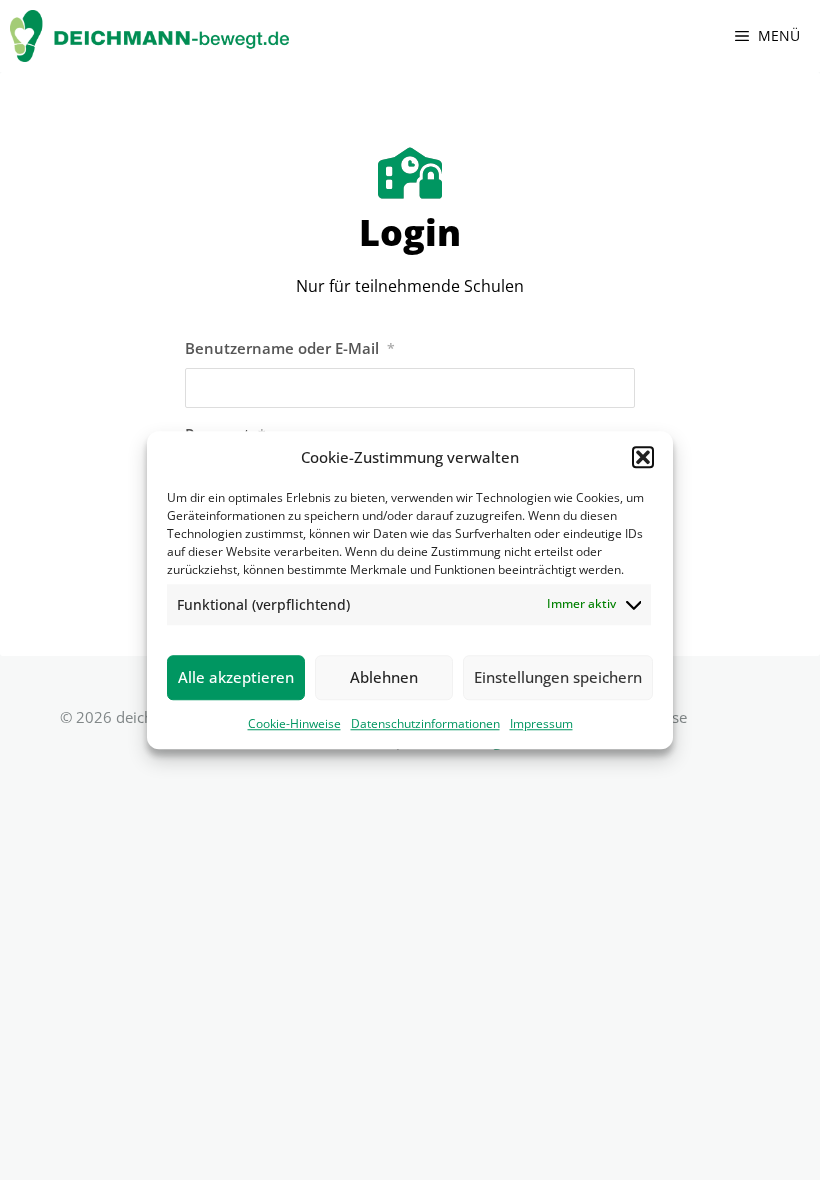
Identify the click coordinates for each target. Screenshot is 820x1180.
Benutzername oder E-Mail (290, 348)
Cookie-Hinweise (294, 723)
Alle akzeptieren (236, 677)
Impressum (541, 723)
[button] (643, 458)
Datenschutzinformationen (425, 723)
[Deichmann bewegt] (149, 36)
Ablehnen (384, 677)
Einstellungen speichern (558, 677)
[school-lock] (410, 173)
